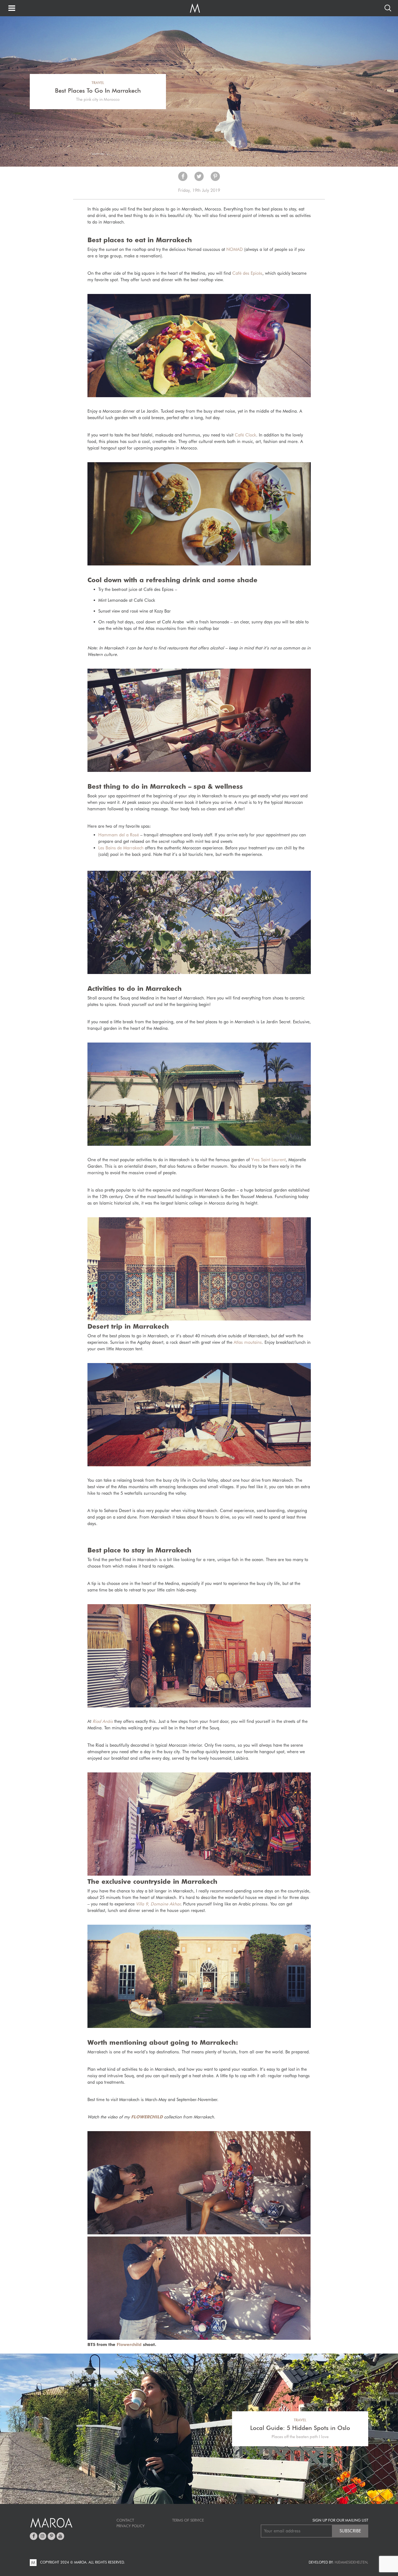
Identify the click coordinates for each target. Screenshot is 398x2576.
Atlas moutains (248, 1342)
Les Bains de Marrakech (121, 848)
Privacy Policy (131, 2526)
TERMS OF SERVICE (188, 2520)
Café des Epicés (247, 273)
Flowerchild (129, 2344)
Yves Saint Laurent (268, 1160)
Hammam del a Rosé (119, 835)
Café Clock (245, 435)
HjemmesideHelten (351, 2562)
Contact (125, 2520)
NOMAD (235, 249)
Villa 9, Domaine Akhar (158, 1904)
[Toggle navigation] (12, 9)
